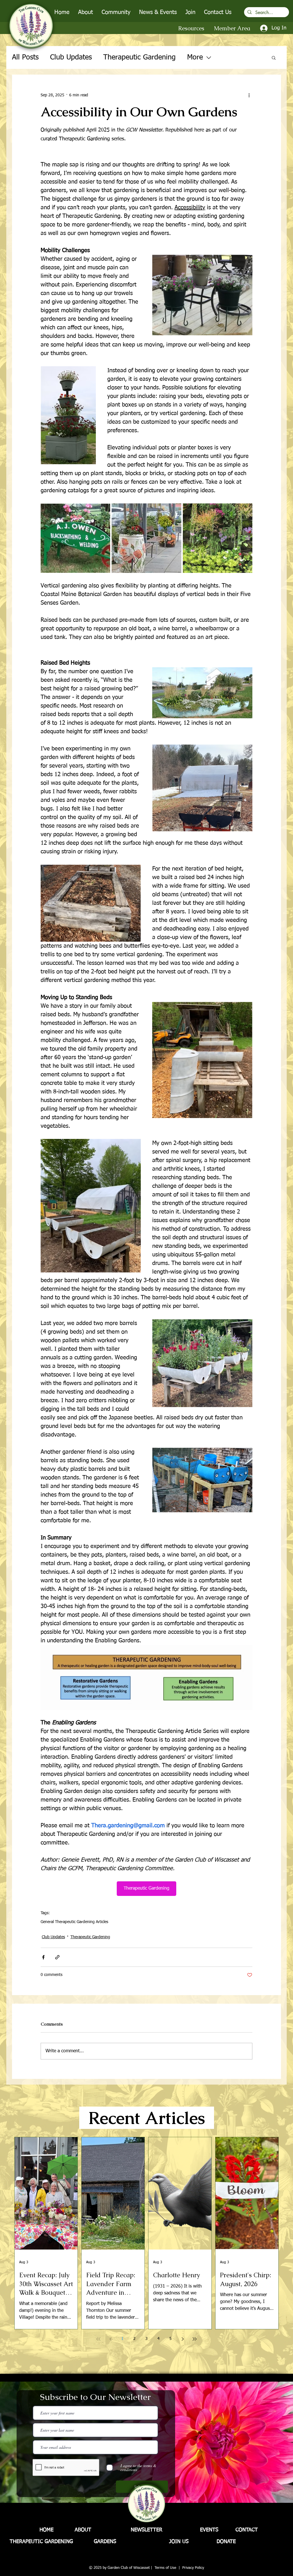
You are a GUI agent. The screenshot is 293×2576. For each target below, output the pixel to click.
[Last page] (195, 2339)
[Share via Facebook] (43, 1957)
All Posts (25, 58)
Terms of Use (165, 2568)
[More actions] (249, 95)
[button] (86, 12)
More (195, 58)
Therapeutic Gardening (139, 58)
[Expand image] (75, 538)
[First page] (98, 2339)
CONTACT (247, 2530)
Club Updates (71, 58)
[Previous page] (110, 2339)
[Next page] (183, 2339)
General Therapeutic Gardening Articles (74, 1922)
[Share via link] (57, 1957)
